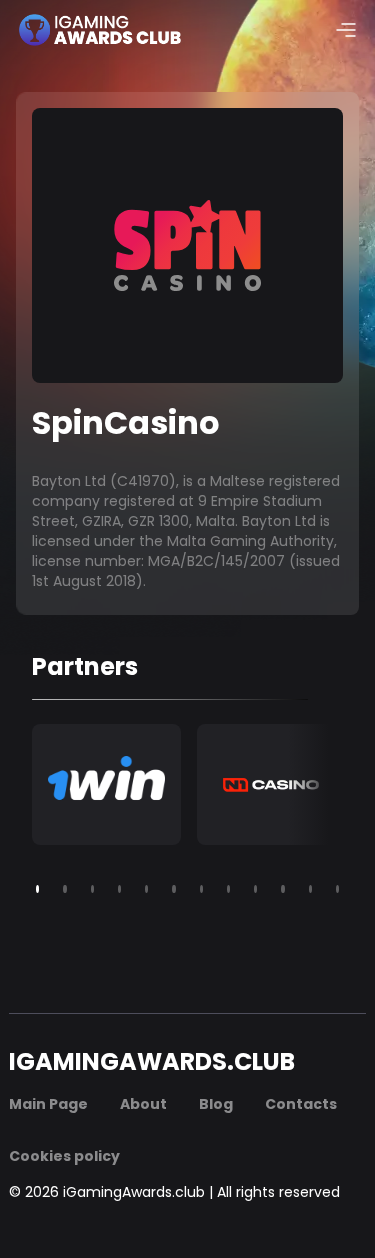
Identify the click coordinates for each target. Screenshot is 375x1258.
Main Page (48, 1104)
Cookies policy (64, 1156)
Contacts (301, 1104)
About (143, 1104)
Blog (216, 1104)
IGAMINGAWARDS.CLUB (152, 1062)
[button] (37, 889)
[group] (106, 784)
